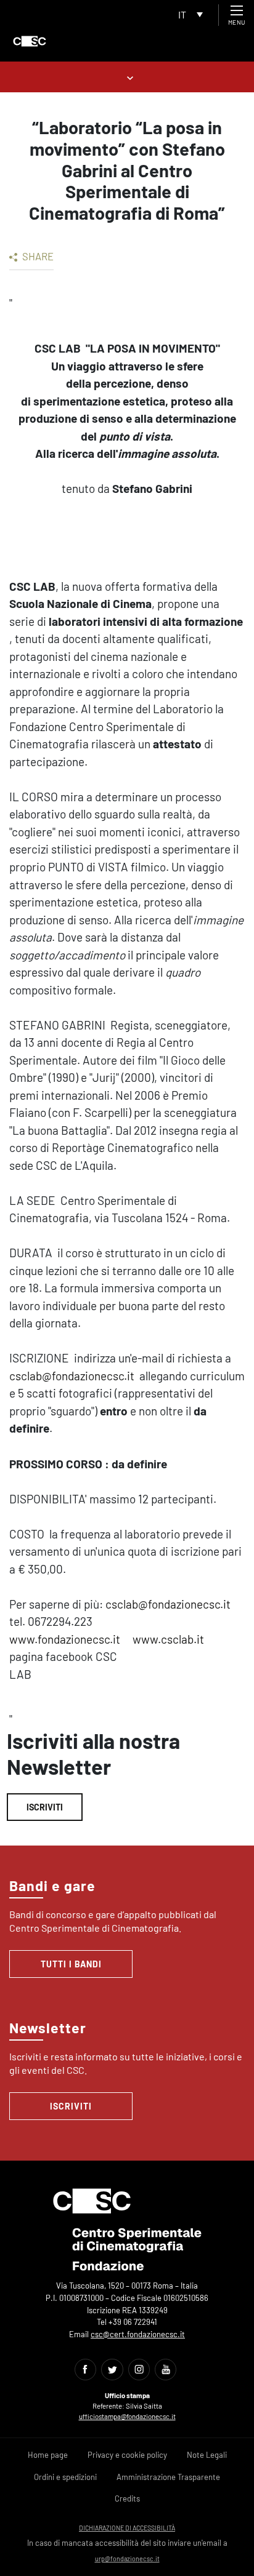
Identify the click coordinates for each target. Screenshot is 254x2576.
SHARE (37, 256)
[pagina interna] (127, 77)
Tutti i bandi (71, 1964)
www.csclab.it (168, 1639)
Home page (48, 2455)
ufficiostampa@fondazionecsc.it (127, 2416)
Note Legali (207, 2455)
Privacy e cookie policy (127, 2455)
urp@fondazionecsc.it (127, 2558)
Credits (127, 2498)
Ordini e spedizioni (65, 2477)
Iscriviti (45, 1807)
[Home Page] (30, 41)
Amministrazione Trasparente (168, 2477)
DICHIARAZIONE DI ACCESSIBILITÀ (127, 2528)
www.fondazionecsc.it (65, 1639)
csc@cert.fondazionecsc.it (138, 2334)
